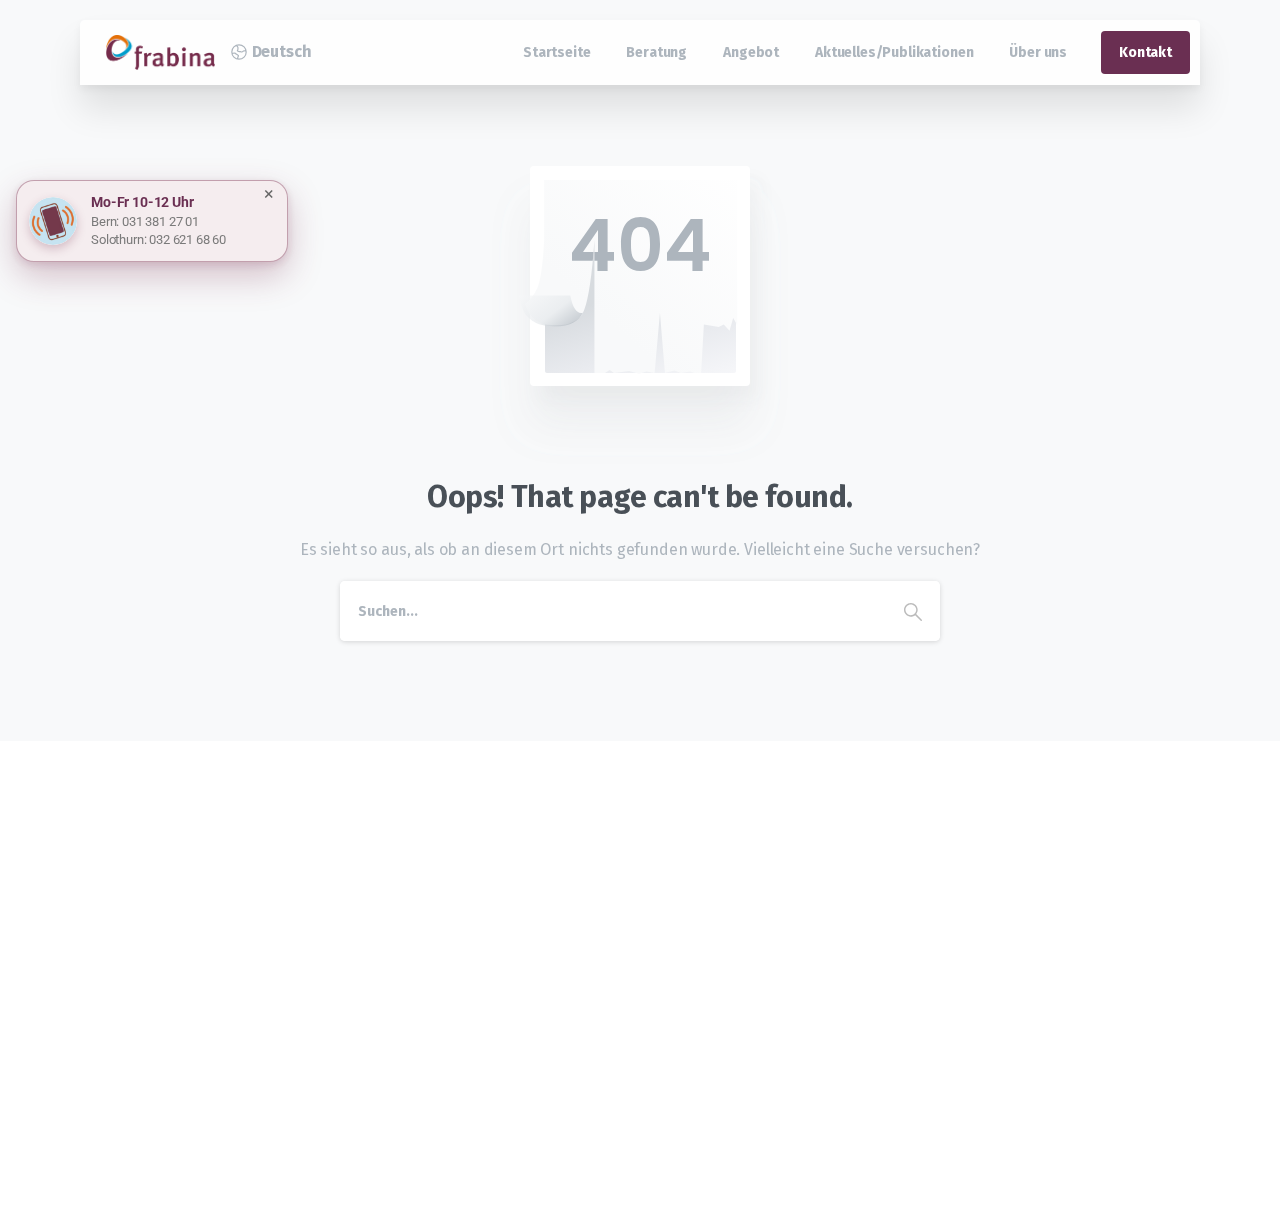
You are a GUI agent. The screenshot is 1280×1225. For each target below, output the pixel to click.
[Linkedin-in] (371, 982)
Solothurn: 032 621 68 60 (158, 239)
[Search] (913, 611)
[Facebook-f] (317, 982)
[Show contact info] (53, 221)
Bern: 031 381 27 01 (145, 221)
